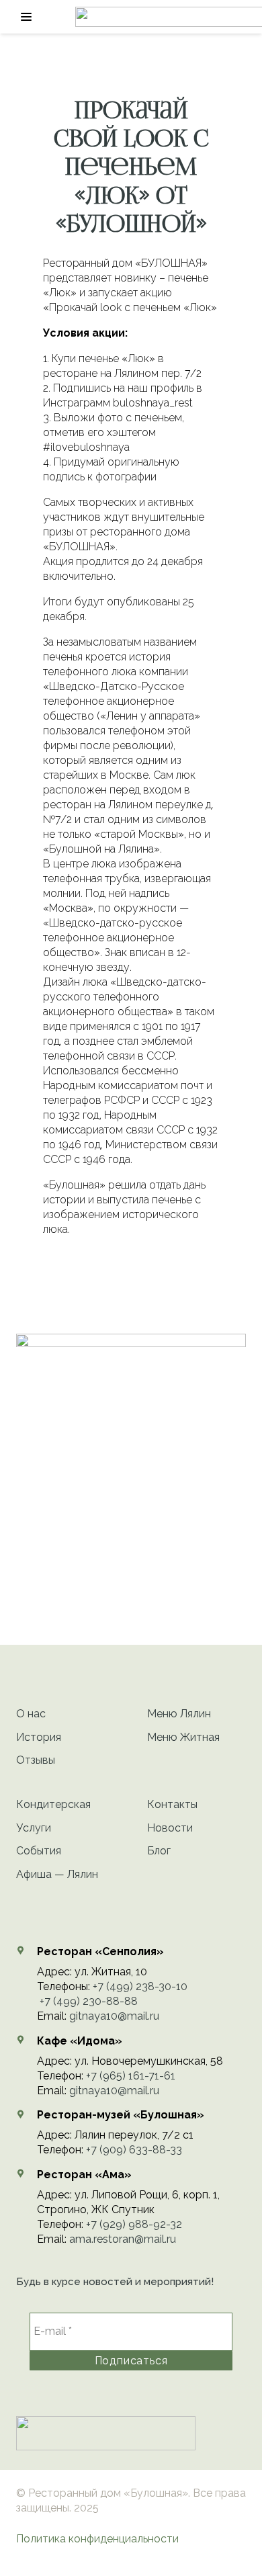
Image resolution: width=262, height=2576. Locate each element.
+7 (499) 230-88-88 (89, 2001)
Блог (159, 1851)
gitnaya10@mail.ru (114, 2016)
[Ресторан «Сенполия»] (27, 1950)
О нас (31, 1714)
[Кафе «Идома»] (27, 2040)
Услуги (34, 1828)
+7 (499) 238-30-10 (140, 1986)
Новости (170, 1828)
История (39, 1737)
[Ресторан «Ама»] (27, 2174)
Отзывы (36, 1760)
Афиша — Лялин (57, 1874)
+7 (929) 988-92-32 (134, 2224)
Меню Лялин (179, 1714)
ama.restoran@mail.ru (123, 2239)
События (39, 1851)
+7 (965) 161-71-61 (131, 2076)
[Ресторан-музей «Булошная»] (27, 2114)
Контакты (172, 1804)
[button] (26, 17)
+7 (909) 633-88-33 (134, 2150)
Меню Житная (183, 1737)
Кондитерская (53, 1804)
